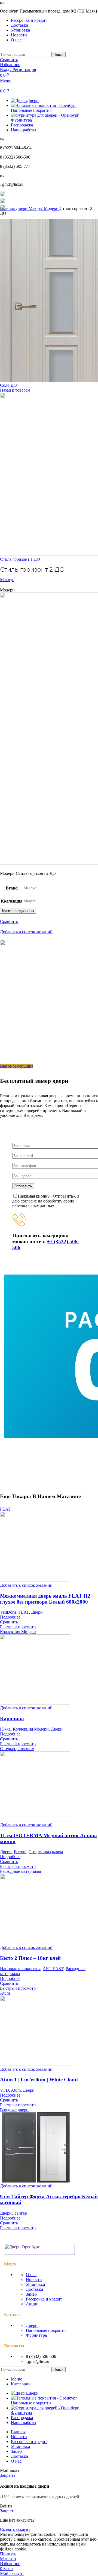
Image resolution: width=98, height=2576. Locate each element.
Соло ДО (8, 385)
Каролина (12, 1718)
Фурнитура (36, 2335)
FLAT (24, 1612)
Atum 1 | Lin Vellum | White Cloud (39, 2080)
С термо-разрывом (46, 1852)
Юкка (5, 1729)
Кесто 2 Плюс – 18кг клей (30, 1958)
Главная (8, 208)
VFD (4, 2090)
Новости (34, 2279)
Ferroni (20, 1852)
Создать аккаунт (15, 2529)
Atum (16, 2090)
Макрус (36, 208)
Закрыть (8, 2475)
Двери (22, 208)
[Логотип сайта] (1, 49)
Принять (8, 2554)
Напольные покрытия (20, 1969)
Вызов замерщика (17, 1066)
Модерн (52, 208)
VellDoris (8, 1612)
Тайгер (20, 2213)
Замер (31, 2294)
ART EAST (53, 1969)
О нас (31, 2275)
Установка (35, 2284)
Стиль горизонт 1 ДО (20, 559)
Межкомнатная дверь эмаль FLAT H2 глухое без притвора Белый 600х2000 (45, 1599)
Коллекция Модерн (31, 1729)
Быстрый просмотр (18, 1627)
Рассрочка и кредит (44, 2299)
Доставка (34, 2289)
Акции (32, 2304)
